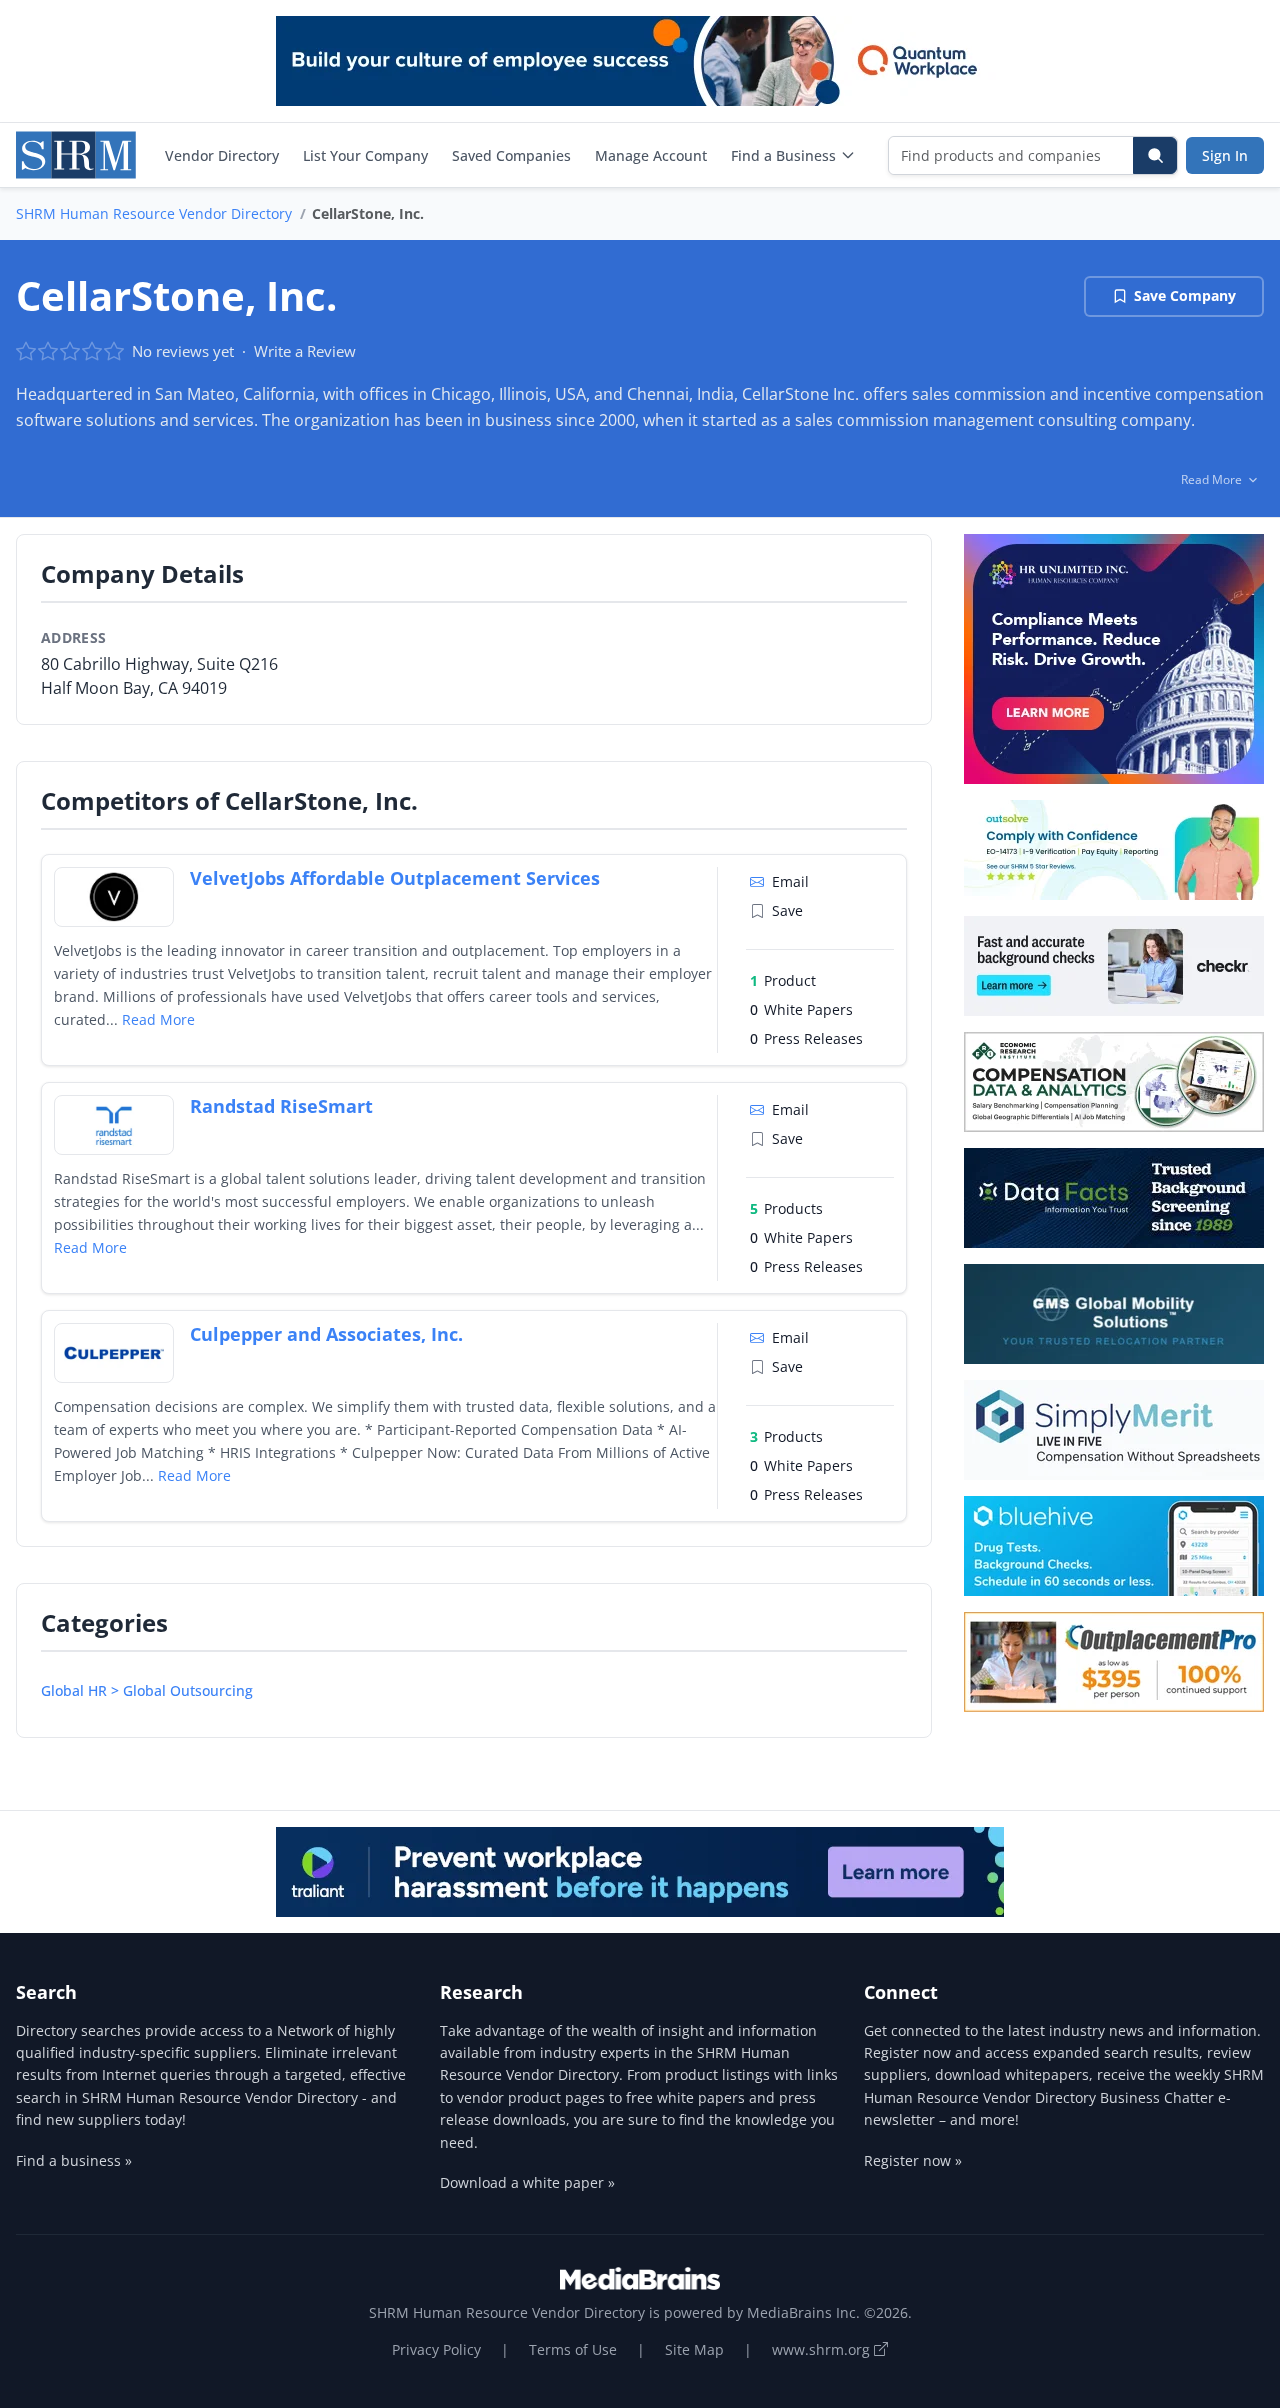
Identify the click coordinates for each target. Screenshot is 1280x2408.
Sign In (1225, 155)
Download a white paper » (527, 2182)
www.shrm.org (823, 2349)
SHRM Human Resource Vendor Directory (154, 213)
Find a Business (783, 155)
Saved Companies (511, 155)
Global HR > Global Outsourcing (147, 1690)
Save (787, 910)
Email (790, 881)
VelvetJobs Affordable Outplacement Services (395, 878)
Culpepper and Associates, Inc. (326, 1334)
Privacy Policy (436, 2349)
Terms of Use (573, 2349)
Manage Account (651, 155)
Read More (158, 1019)
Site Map (694, 2349)
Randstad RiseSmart (281, 1106)
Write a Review (305, 351)
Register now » (913, 2160)
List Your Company (365, 155)
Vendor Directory (222, 155)
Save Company (1185, 295)
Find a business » (74, 2160)
